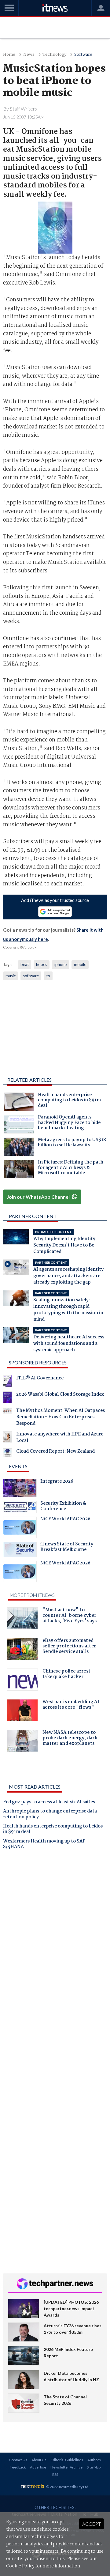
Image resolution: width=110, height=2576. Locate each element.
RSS (55, 2474)
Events (18, 1466)
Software (83, 55)
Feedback (18, 2467)
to (48, 976)
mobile (80, 964)
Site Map (94, 2467)
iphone (61, 964)
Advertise (38, 2467)
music (11, 976)
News (29, 55)
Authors (94, 2460)
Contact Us (18, 2460)
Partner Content (33, 1216)
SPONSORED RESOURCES (38, 1362)
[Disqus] (55, 1940)
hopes (42, 964)
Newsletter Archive (66, 2467)
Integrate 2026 (57, 1482)
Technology (54, 55)
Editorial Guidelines (67, 2460)
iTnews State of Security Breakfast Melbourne (67, 1548)
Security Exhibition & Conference (63, 1507)
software (31, 976)
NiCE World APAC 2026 (65, 1520)
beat (25, 964)
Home (9, 55)
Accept (92, 2524)
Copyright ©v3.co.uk (20, 947)
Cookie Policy (20, 2566)
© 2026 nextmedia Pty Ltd (67, 2487)
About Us (39, 2460)
